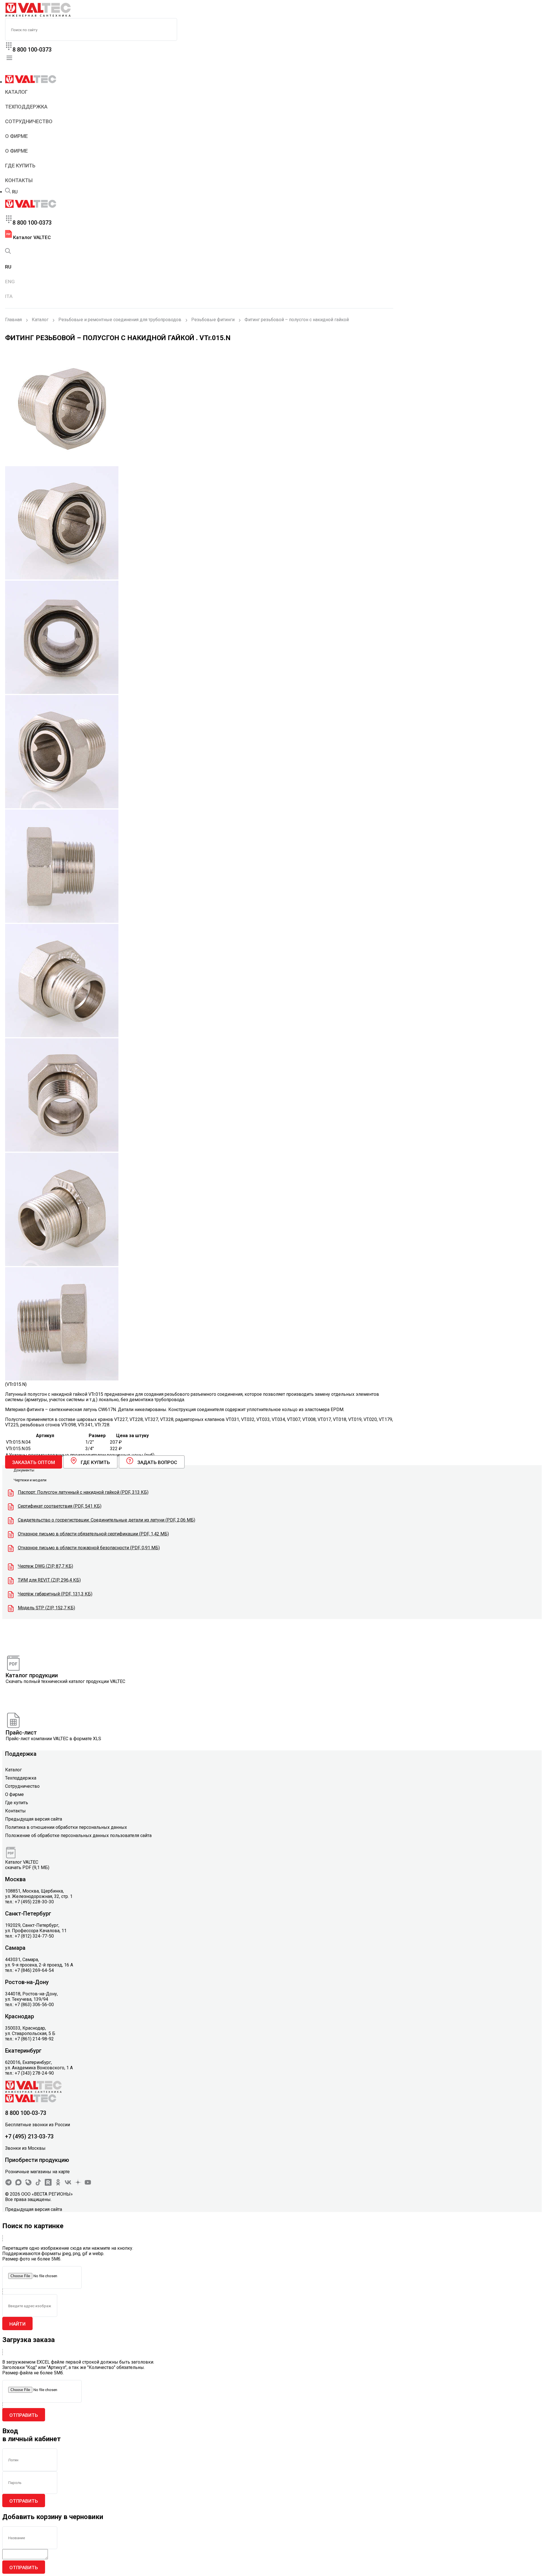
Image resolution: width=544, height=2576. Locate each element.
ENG (10, 282)
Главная (13, 320)
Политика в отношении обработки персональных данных (66, 1827)
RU (15, 192)
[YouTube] (88, 2184)
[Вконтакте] (68, 2184)
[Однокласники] (58, 2184)
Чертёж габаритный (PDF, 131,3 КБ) (55, 1594)
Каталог (16, 92)
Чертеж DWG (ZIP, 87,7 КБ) (45, 1566)
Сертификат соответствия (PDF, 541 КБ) (60, 1506)
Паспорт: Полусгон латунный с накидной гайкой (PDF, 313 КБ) (83, 1492)
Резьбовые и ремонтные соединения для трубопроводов (120, 320)
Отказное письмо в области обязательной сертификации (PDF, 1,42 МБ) (93, 1534)
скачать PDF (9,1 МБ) (27, 1867)
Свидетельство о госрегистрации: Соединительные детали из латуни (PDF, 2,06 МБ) (107, 1520)
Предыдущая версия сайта (34, 1819)
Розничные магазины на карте (37, 2172)
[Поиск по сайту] (8, 192)
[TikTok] (38, 2184)
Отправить (24, 2415)
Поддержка (21, 1754)
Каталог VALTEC (31, 237)
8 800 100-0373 (32, 50)
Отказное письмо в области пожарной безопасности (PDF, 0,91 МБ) (89, 1548)
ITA (9, 296)
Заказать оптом (34, 1462)
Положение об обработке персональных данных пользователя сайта (78, 1835)
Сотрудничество (29, 121)
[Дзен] (78, 2184)
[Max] (18, 2184)
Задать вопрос (157, 1462)
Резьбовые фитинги (213, 320)
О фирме (16, 136)
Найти (17, 2324)
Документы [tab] (24, 1470)
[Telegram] (8, 2184)
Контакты (19, 180)
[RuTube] (48, 2184)
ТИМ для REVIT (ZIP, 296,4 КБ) (49, 1580)
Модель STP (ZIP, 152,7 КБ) (46, 1608)
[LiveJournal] (28, 2184)
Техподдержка (26, 107)
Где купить (20, 166)
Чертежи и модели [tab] (30, 1480)
